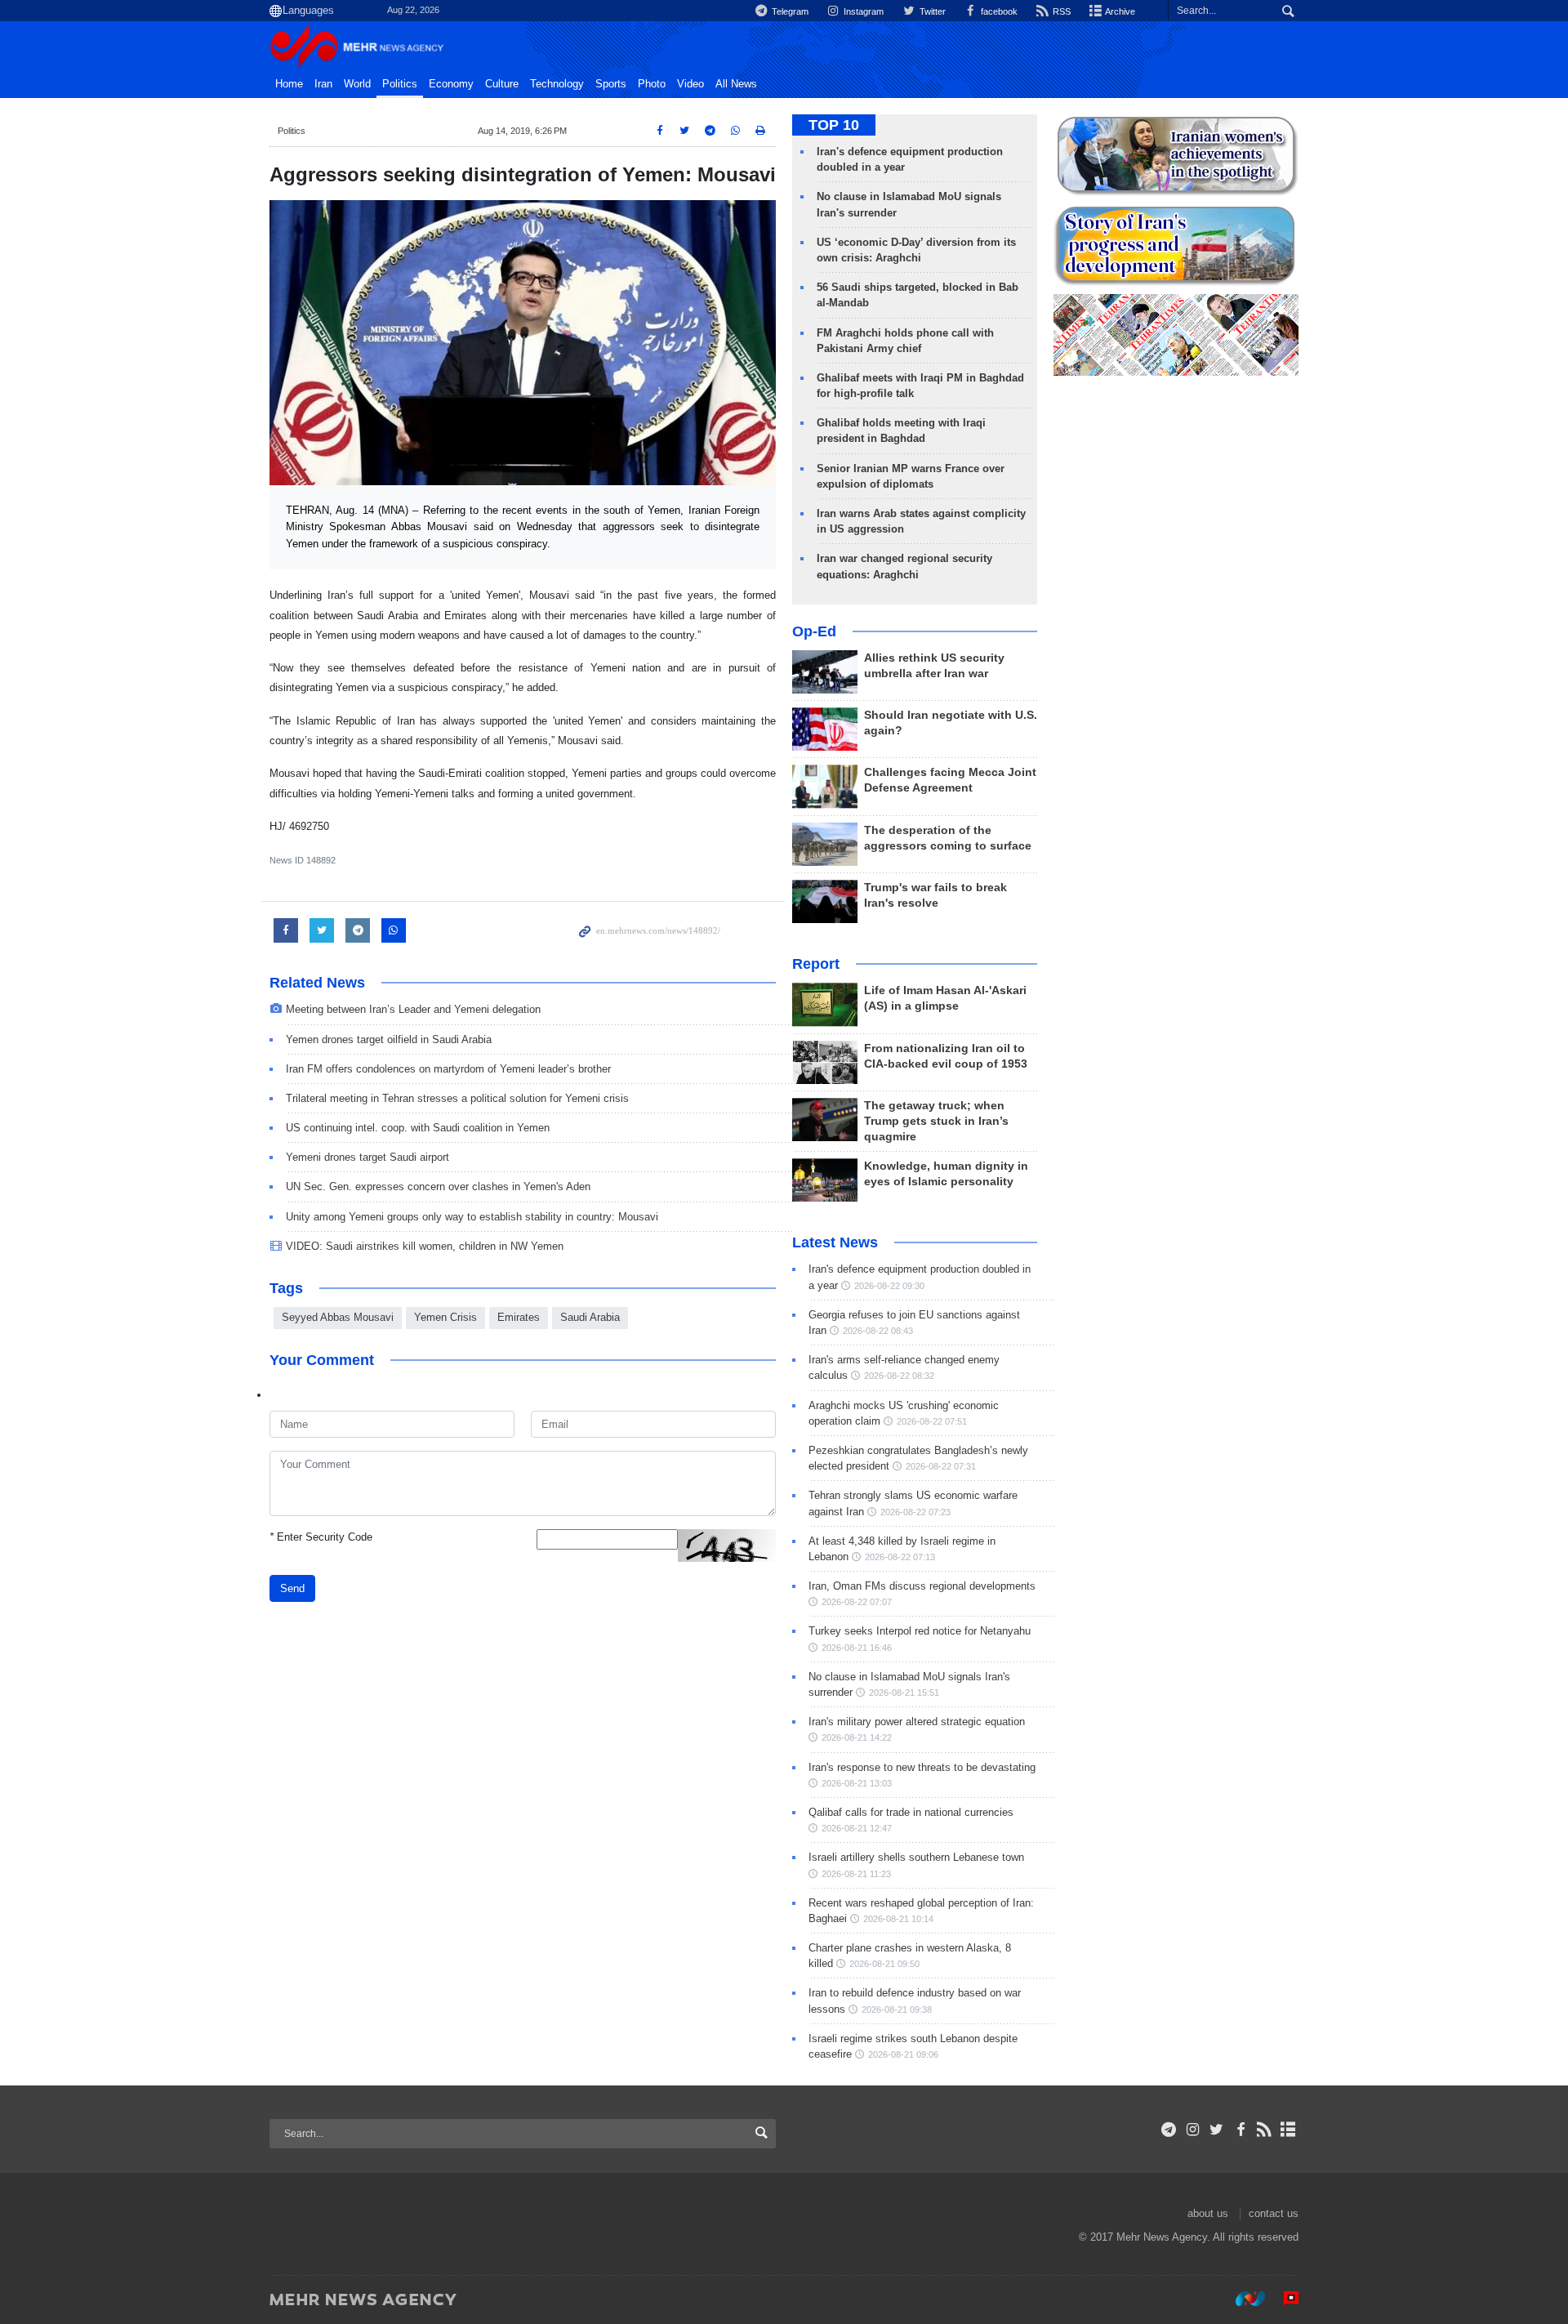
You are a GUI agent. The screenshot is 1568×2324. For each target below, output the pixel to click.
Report (816, 964)
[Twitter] (1216, 2130)
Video (690, 84)
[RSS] (1265, 2130)
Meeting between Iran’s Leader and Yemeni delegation (413, 1009)
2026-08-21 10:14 (898, 1919)
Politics (400, 84)
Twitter (931, 11)
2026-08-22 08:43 (878, 1331)
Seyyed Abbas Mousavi (338, 1317)
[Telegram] (1169, 2130)
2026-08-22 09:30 (889, 1286)
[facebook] (1240, 2130)
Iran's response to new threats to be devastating (922, 1767)
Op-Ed (814, 631)
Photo (652, 84)
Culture (502, 84)
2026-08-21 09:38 (897, 2010)
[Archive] (1288, 2130)
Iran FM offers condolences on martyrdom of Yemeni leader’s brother (448, 1069)
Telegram (789, 11)
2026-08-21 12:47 (857, 1828)
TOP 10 (834, 125)
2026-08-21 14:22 (857, 1737)
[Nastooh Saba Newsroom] (1242, 2299)
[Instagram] (1193, 2130)
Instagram (862, 11)
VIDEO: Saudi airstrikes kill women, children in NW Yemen (425, 1246)
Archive (1119, 11)
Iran (323, 84)
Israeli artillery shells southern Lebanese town (916, 1857)
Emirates (519, 1317)
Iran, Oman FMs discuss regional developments (922, 1586)
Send (292, 1588)
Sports (611, 84)
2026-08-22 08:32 (899, 1376)
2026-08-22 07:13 (900, 1557)
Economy (451, 84)
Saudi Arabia (590, 1317)
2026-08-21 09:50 (884, 1964)
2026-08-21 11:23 (856, 1874)
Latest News (835, 1242)
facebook (998, 11)
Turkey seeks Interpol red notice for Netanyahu (920, 1631)
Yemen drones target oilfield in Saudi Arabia (389, 1039)
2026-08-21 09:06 (903, 2054)
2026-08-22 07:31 (941, 1466)
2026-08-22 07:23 (915, 1512)
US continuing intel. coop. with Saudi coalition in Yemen (418, 1128)
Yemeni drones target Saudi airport (367, 1157)
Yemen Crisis (445, 1317)
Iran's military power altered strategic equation (917, 1722)
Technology (557, 84)
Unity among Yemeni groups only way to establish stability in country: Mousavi (472, 1217)
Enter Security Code (321, 1537)
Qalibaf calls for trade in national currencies (911, 1812)
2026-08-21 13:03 (857, 1783)
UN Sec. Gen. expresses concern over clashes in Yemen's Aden (438, 1187)
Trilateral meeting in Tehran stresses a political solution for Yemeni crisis (457, 1098)
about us (1208, 2213)
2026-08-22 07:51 (932, 1421)
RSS (1060, 11)
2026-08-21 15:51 (904, 1693)
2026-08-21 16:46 (857, 1648)
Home (289, 84)
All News (736, 84)
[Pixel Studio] (1283, 2299)
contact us (1274, 2213)
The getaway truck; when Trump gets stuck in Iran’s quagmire (936, 1121)
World (357, 84)
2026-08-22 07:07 (857, 1602)
